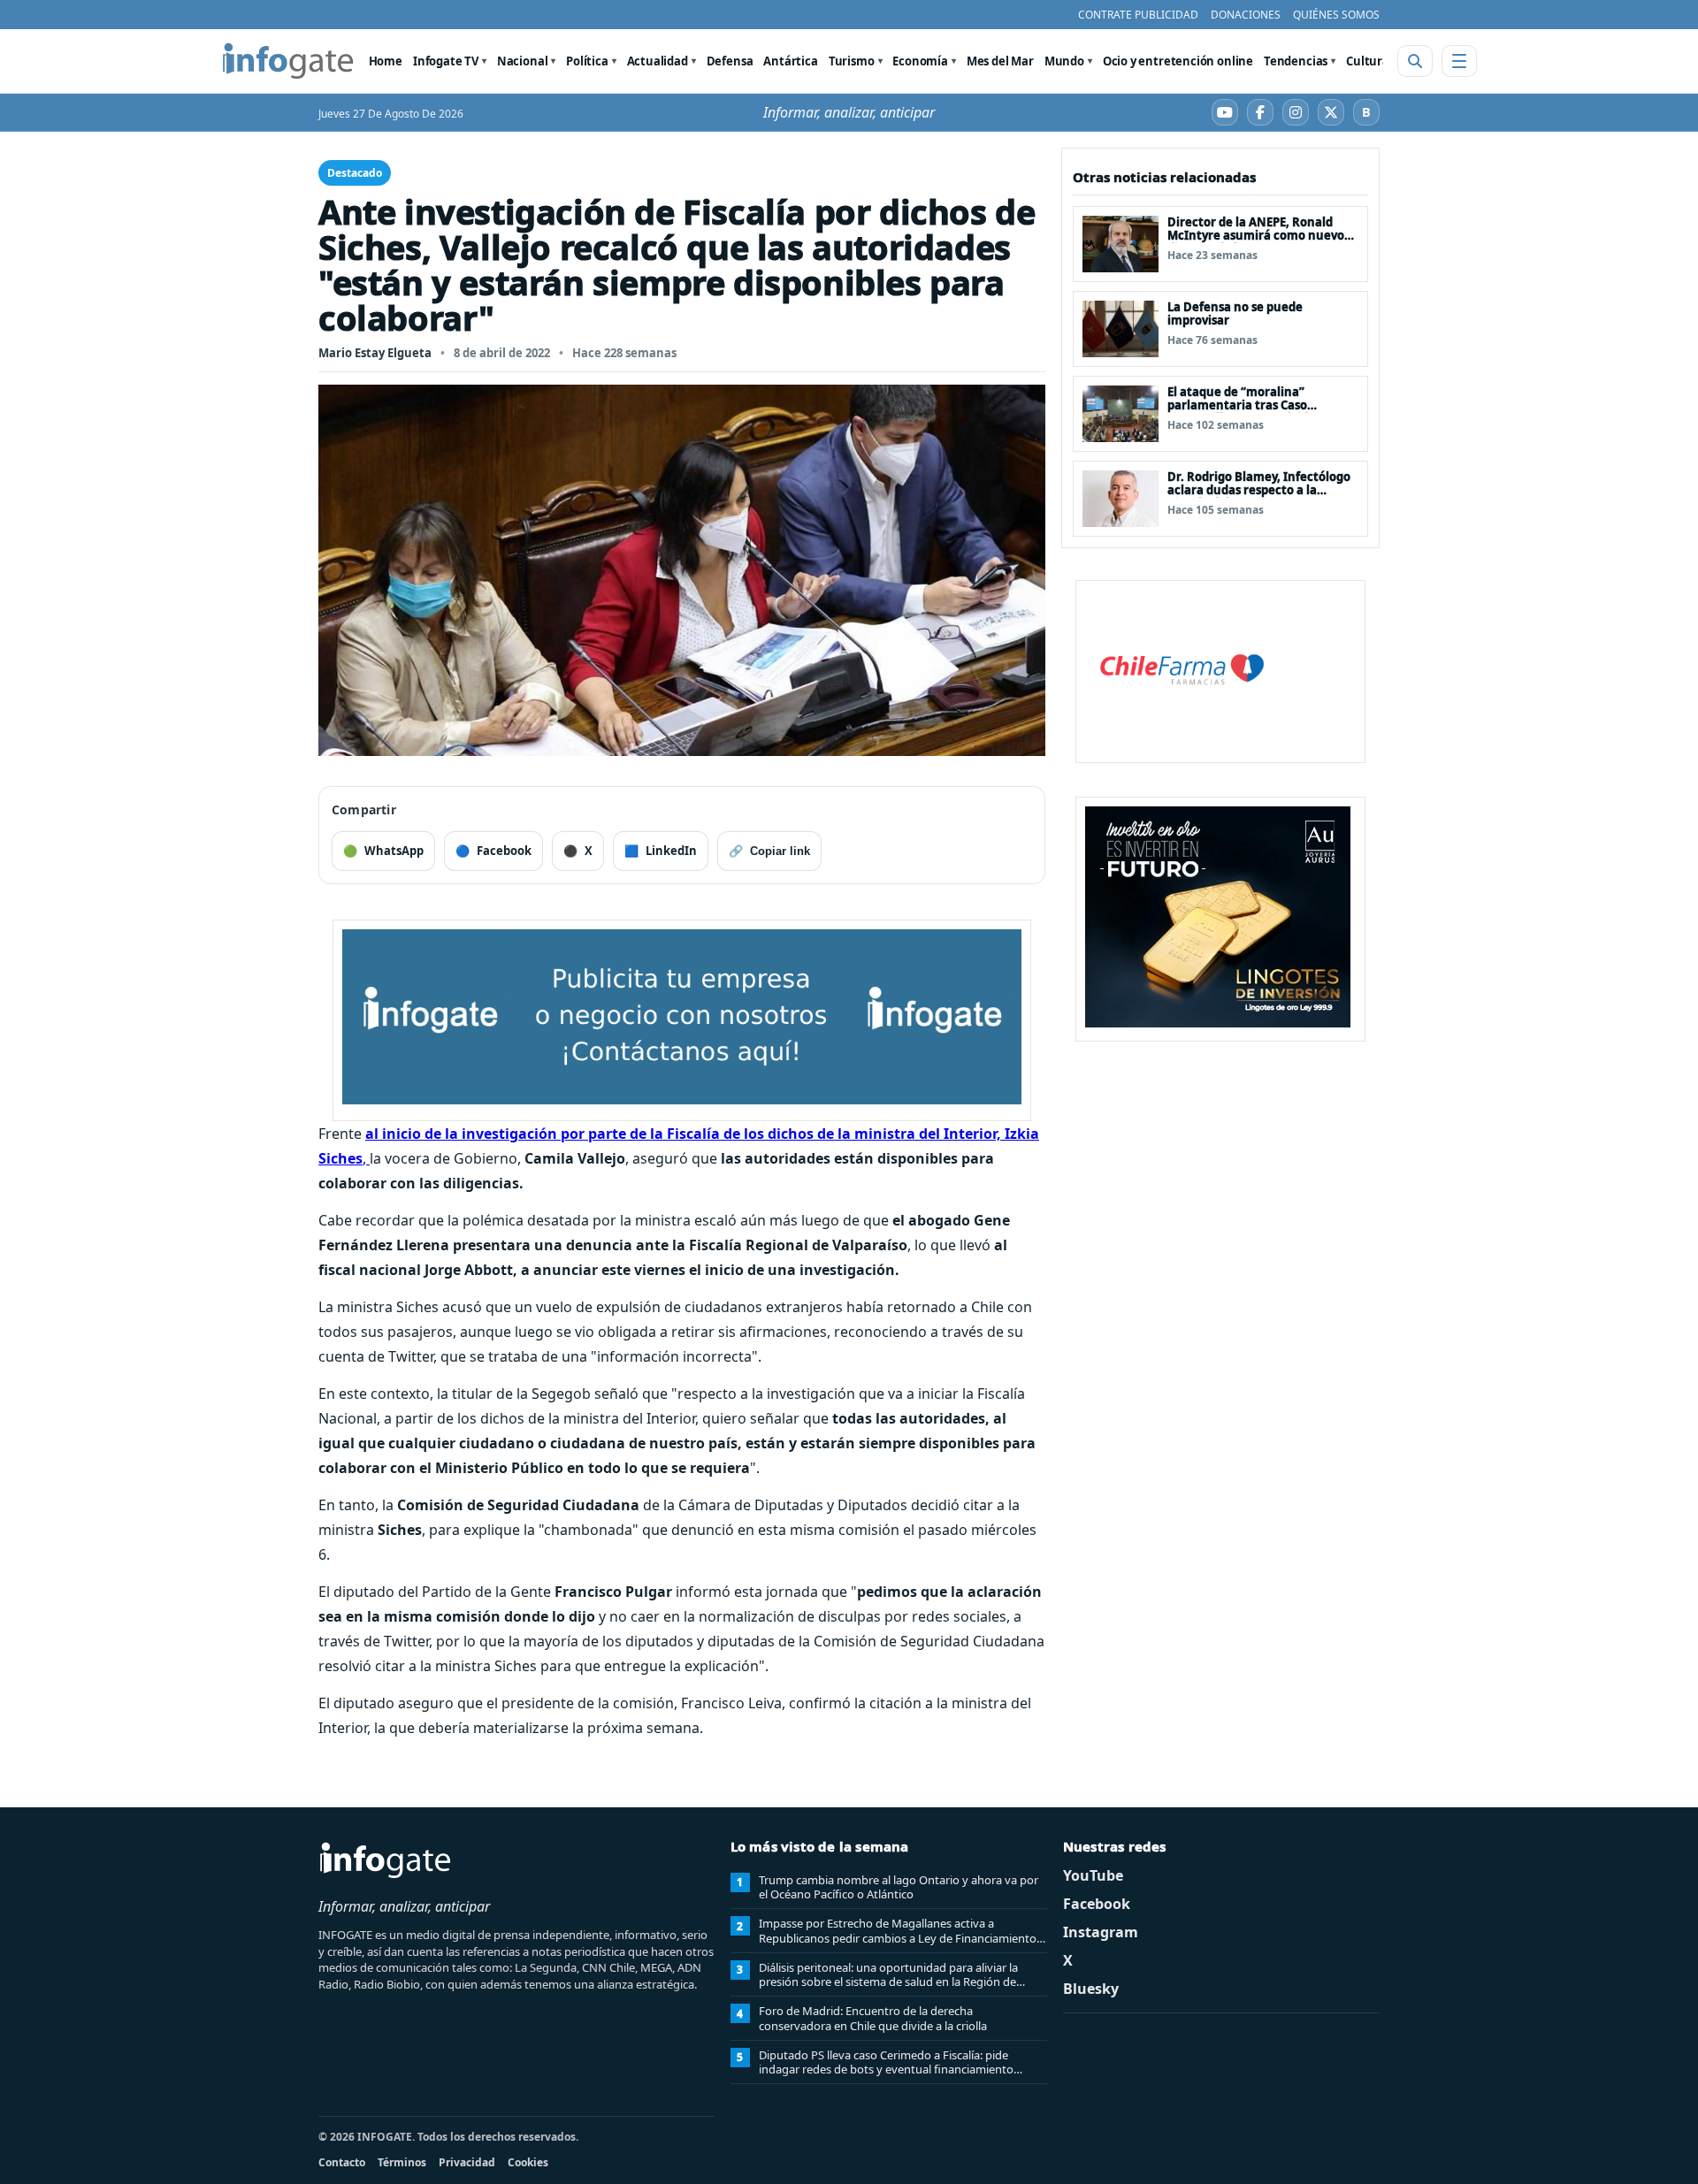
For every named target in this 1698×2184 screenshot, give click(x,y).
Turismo (852, 61)
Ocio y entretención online (1178, 61)
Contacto (342, 2162)
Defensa (730, 61)
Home (386, 61)
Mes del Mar (1000, 61)
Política (587, 61)
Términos (402, 2162)
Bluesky (1091, 1989)
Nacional (523, 61)
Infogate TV (446, 61)
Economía (920, 61)
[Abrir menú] (1459, 61)
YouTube (1093, 1875)
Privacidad (467, 2162)
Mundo (1064, 61)
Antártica (790, 61)
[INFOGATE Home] (288, 61)
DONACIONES (1246, 15)
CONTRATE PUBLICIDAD (1138, 15)
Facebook (1097, 1904)
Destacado (355, 173)
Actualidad (658, 61)
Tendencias (1296, 61)
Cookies (528, 2162)
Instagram (1101, 1932)
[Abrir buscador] (1415, 61)
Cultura (1368, 61)
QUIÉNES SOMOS (1336, 15)
